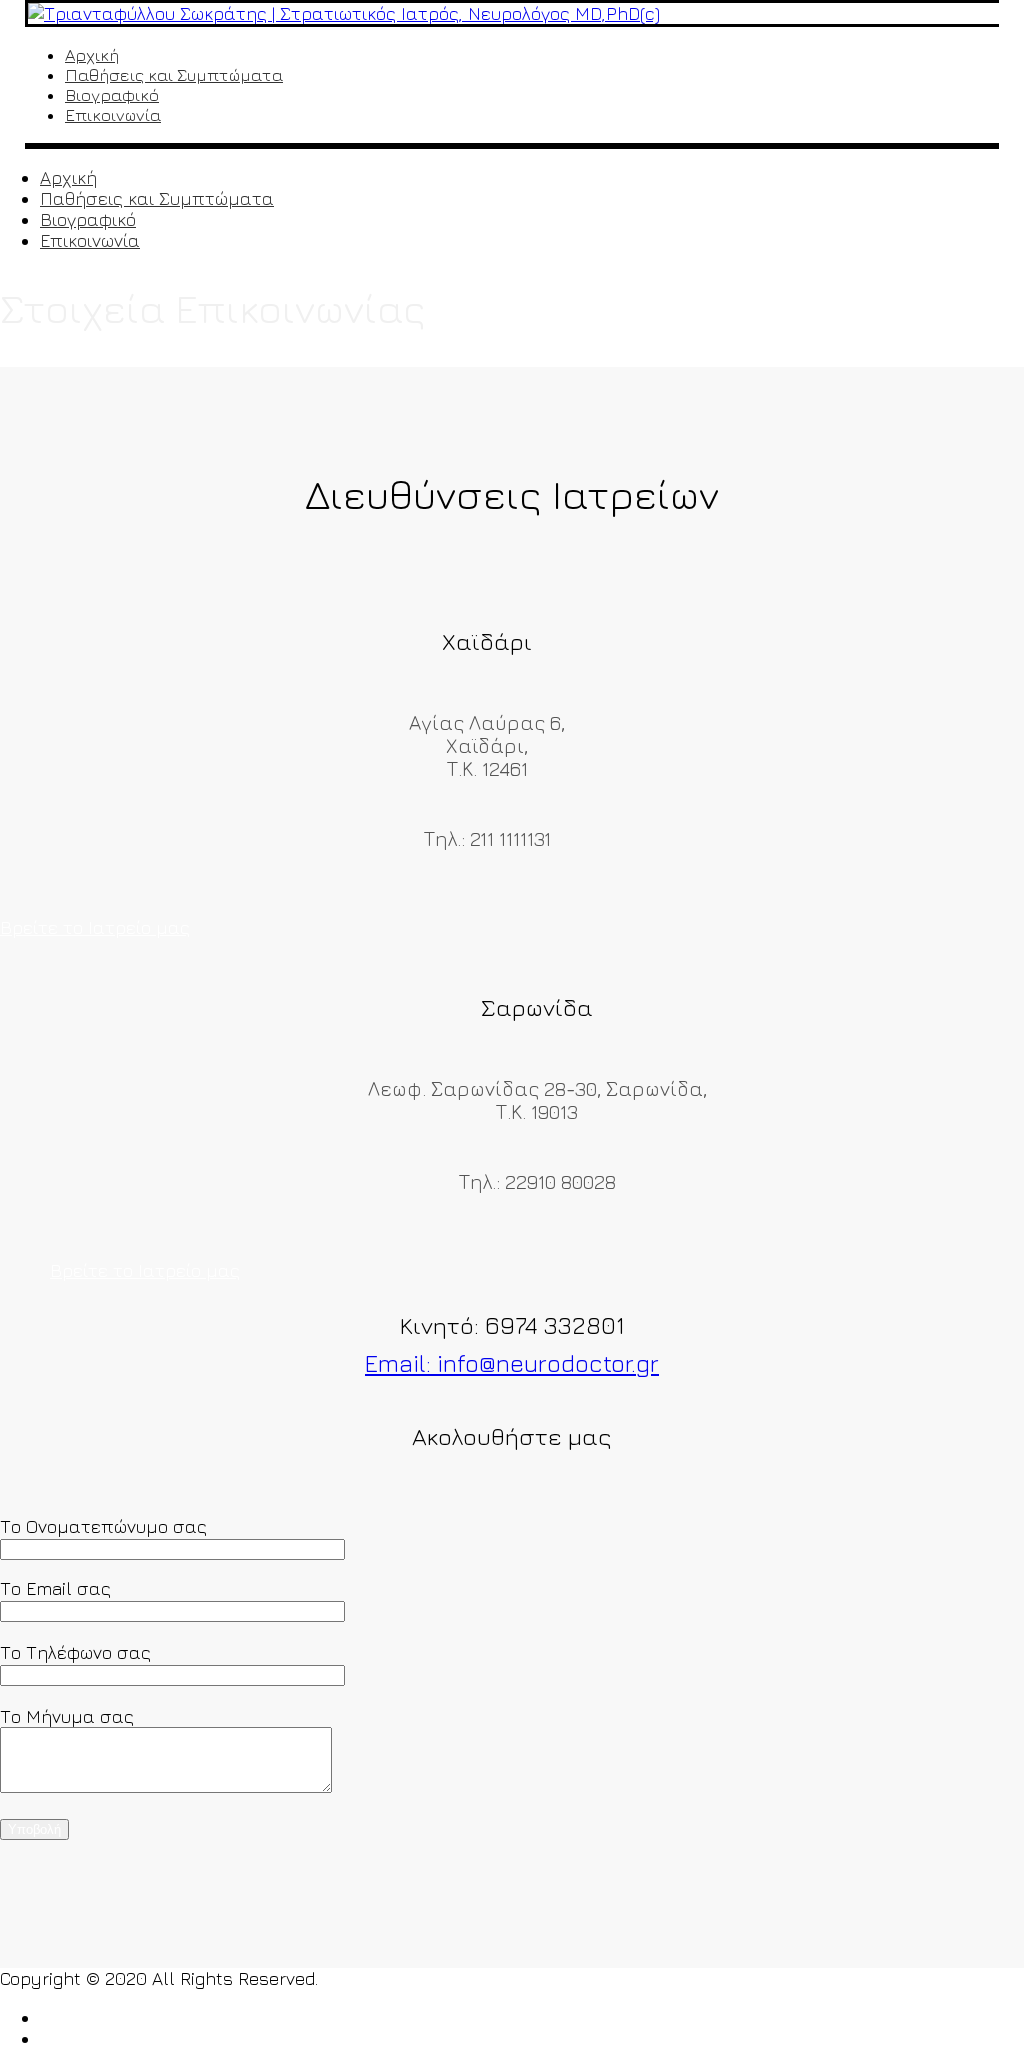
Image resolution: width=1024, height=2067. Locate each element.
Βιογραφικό (112, 95)
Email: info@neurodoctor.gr (512, 1363)
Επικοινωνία (113, 115)
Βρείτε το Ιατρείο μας (95, 927)
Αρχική (92, 55)
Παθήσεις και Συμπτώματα (174, 75)
